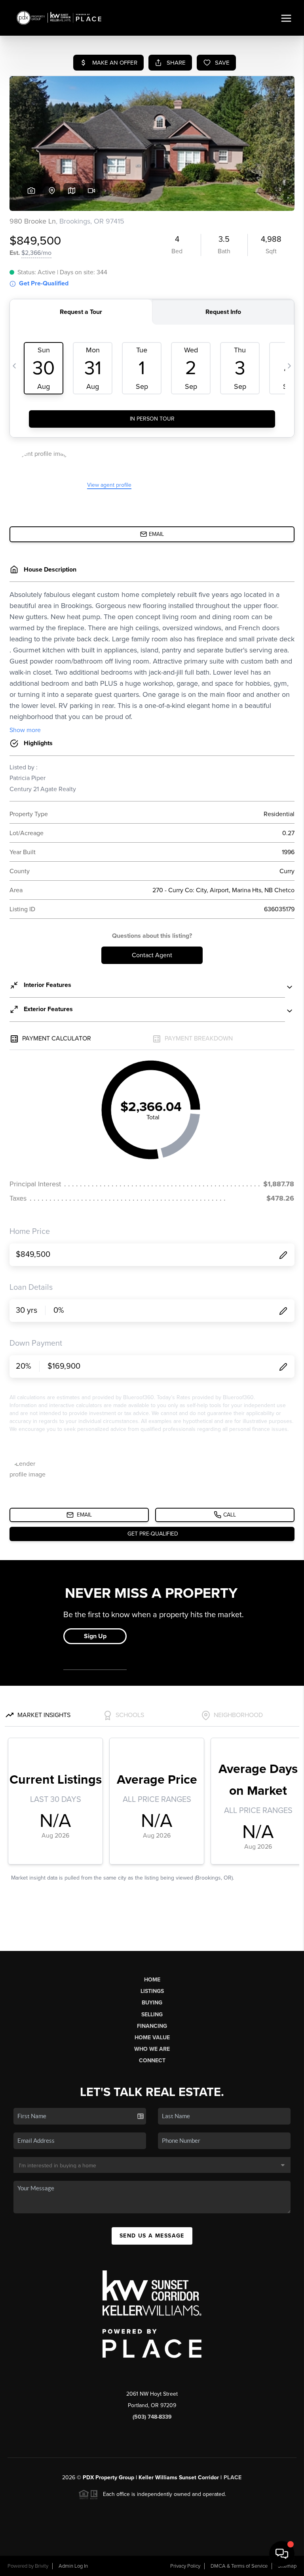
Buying (152, 2003)
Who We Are (152, 2049)
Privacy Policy (185, 2566)
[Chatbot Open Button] (282, 2554)
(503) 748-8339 (152, 2417)
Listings (152, 1991)
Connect (152, 2061)
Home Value (152, 2038)
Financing (152, 2026)
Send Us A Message (152, 2236)
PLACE (233, 2478)
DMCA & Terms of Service (239, 2566)
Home (152, 1980)
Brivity (42, 2566)
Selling (152, 2015)
